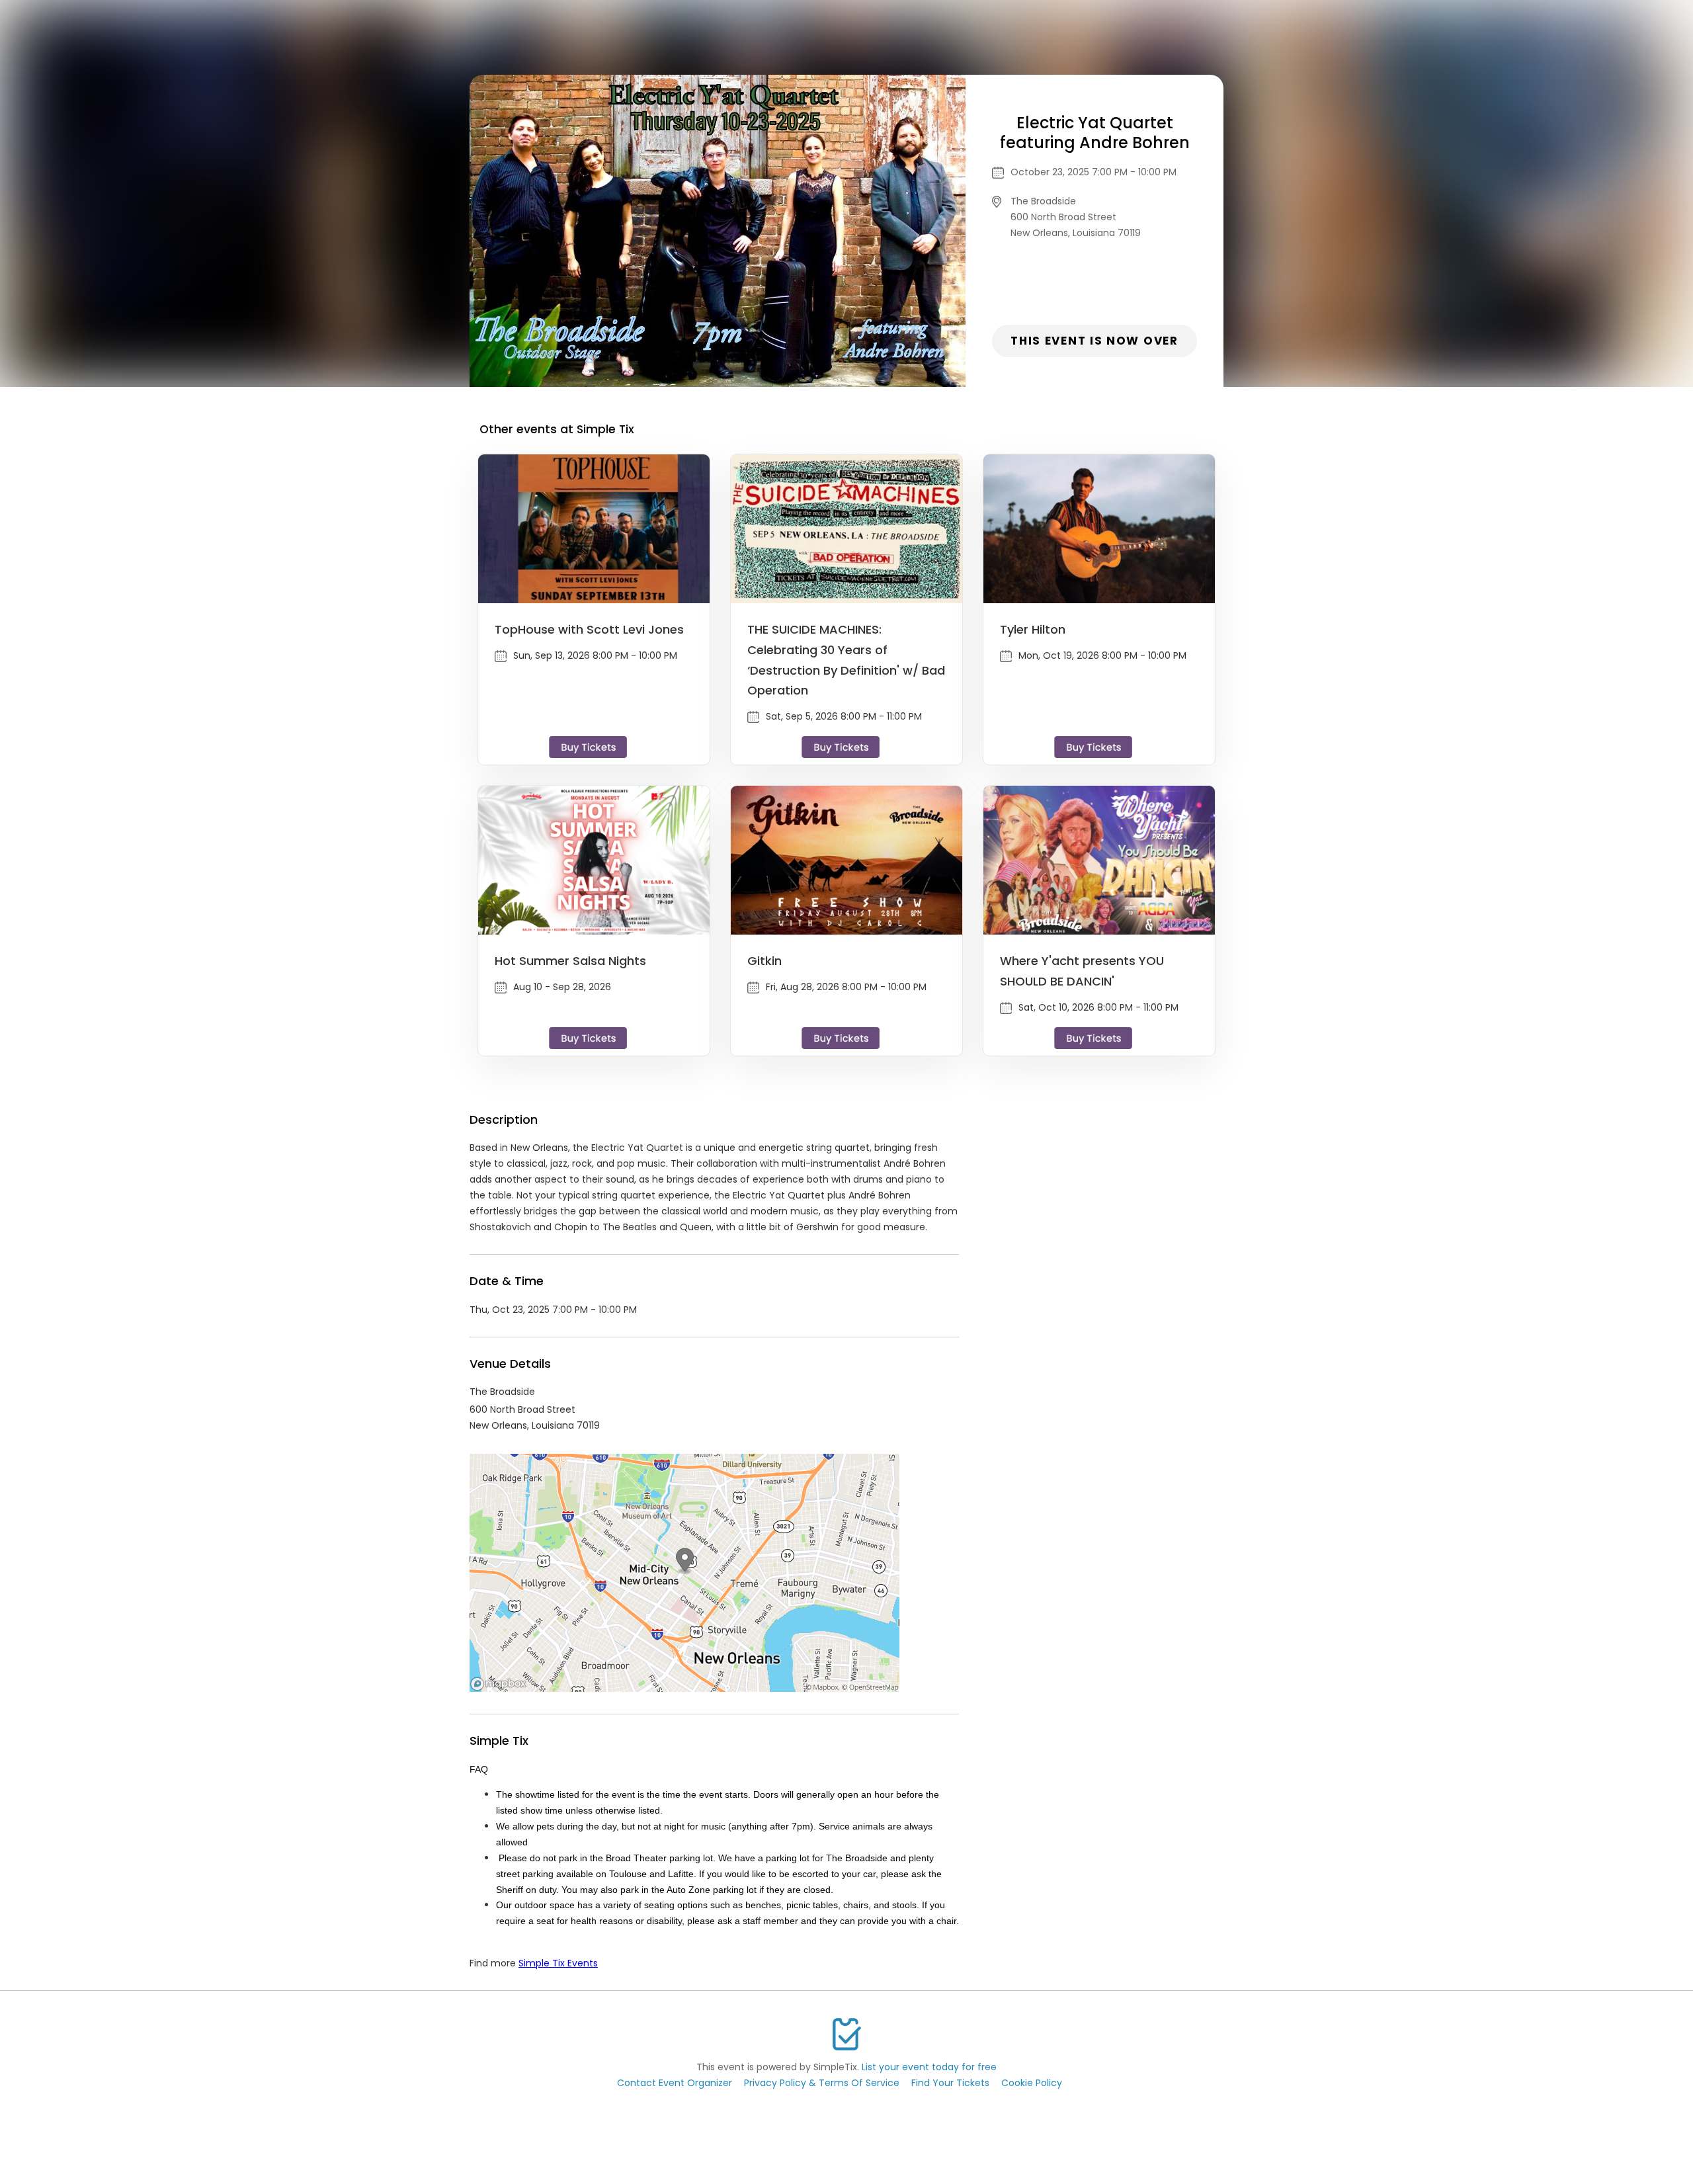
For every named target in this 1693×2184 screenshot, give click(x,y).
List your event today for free (929, 2067)
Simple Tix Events (558, 1963)
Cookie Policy (1032, 2083)
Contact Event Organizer (675, 2083)
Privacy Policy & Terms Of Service (822, 2083)
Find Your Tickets (950, 2083)
